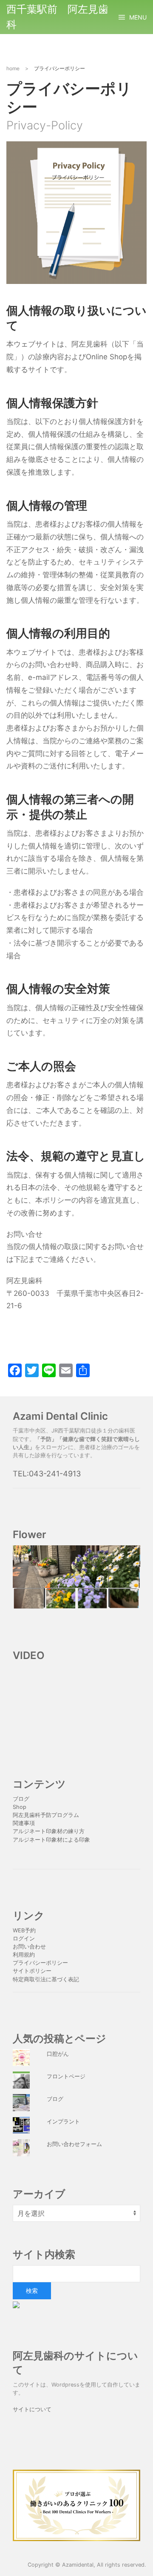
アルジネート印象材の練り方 (49, 1831)
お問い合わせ (29, 1947)
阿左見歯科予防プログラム (46, 1815)
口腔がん (58, 2054)
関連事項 (24, 1823)
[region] (76, 1577)
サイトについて (32, 2409)
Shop (20, 1807)
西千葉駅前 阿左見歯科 (57, 17)
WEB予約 (24, 1930)
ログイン (24, 1938)
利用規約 (24, 1955)
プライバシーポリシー (41, 1963)
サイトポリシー (32, 1971)
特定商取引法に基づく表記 (46, 1979)
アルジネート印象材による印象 (51, 1840)
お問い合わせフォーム (74, 2144)
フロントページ (66, 2076)
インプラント (63, 2122)
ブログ (21, 1799)
